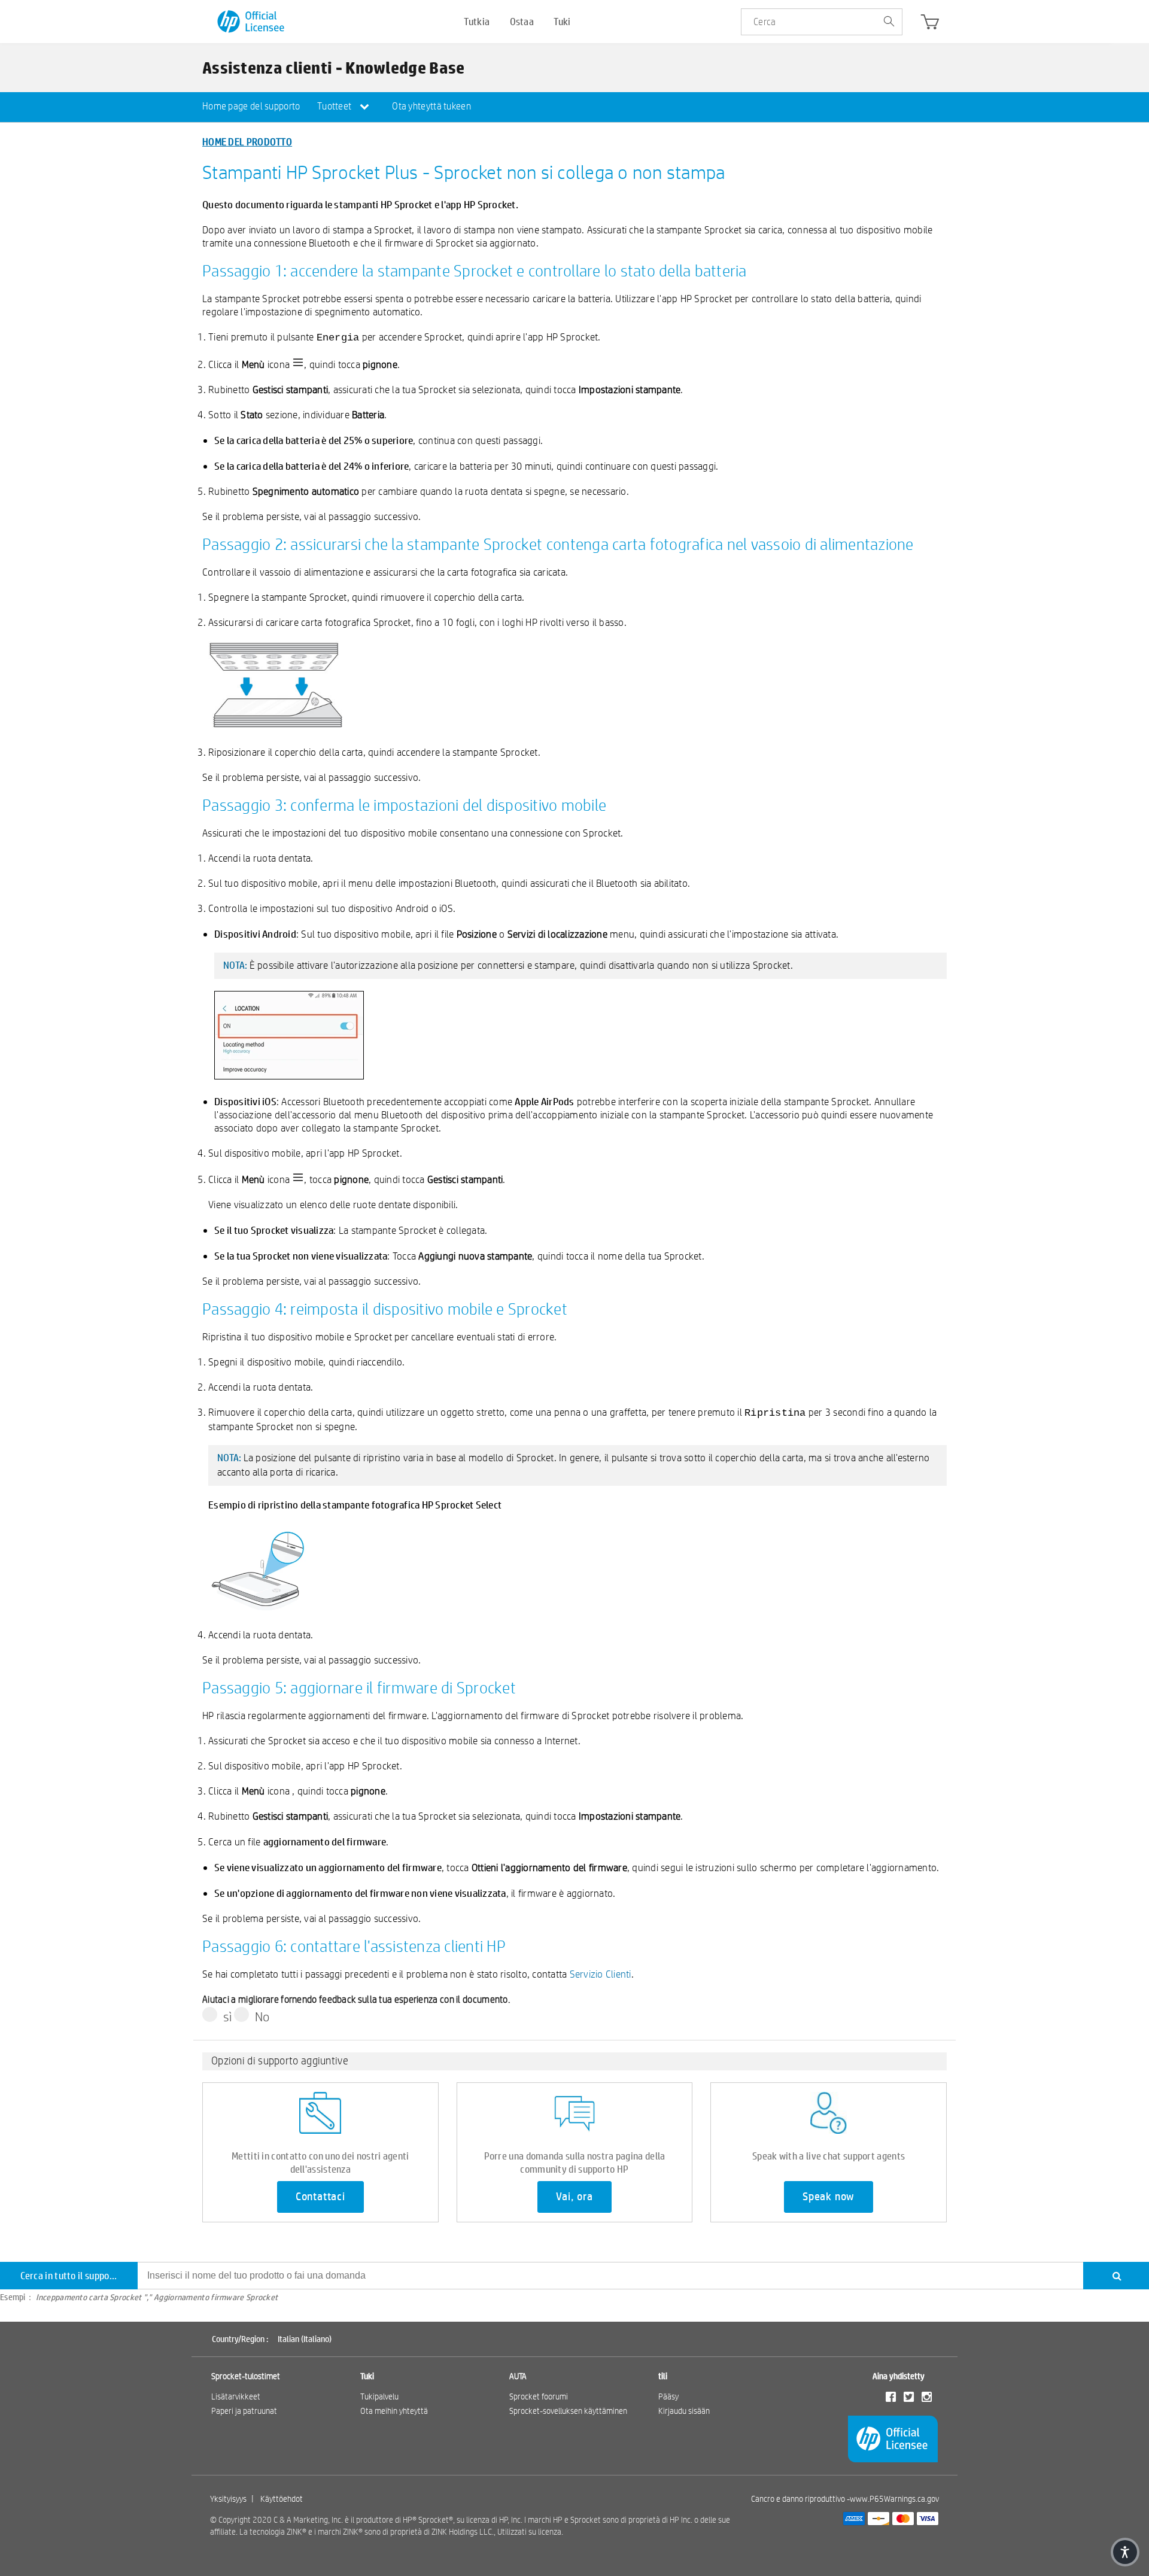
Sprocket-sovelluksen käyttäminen (568, 2411)
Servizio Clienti (601, 1974)
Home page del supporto (251, 106)
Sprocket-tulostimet (246, 2376)
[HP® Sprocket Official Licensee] (252, 22)
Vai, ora (574, 2197)
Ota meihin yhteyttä (394, 2411)
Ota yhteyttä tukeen (431, 106)
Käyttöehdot (282, 2499)
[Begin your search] (889, 22)
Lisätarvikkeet (236, 2396)
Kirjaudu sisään (684, 2411)
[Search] (1116, 2276)
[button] (1125, 2552)
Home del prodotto (247, 142)
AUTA (518, 2376)
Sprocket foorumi (539, 2396)
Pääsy (668, 2396)
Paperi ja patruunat (244, 2411)
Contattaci (320, 2197)
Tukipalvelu (379, 2396)
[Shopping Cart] (930, 25)
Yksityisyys (228, 2499)
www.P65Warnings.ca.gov (894, 2499)
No (262, 2017)
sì (228, 2017)
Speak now (829, 2197)
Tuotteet (335, 106)
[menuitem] (251, 107)
